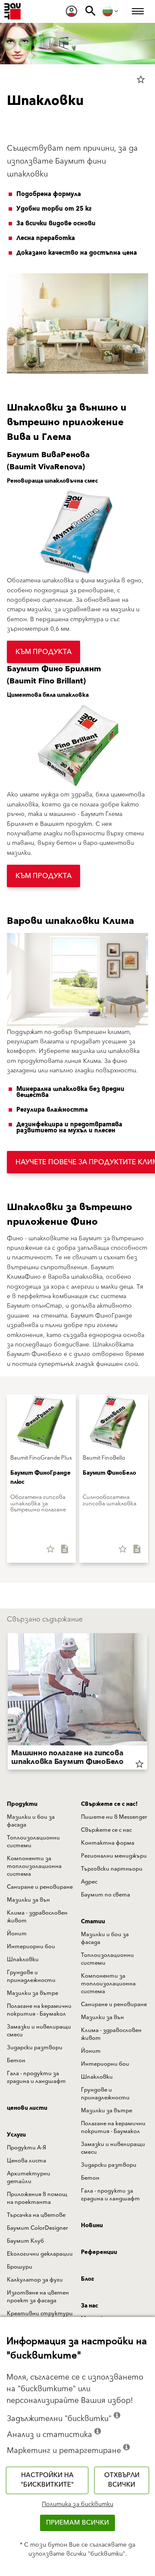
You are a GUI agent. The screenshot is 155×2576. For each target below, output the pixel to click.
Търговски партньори (112, 1869)
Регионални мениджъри (114, 1856)
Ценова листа (26, 2161)
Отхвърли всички (122, 2480)
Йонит (17, 1934)
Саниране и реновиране (40, 1887)
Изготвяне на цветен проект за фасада (38, 2297)
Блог (87, 2279)
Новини (92, 2225)
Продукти (22, 1804)
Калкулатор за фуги (35, 2280)
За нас (90, 2306)
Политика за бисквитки (77, 2504)
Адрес (89, 1882)
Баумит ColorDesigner (37, 2228)
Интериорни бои (31, 1947)
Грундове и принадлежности (31, 1976)
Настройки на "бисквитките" (47, 2480)
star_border (141, 79)
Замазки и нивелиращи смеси (39, 2031)
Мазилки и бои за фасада (31, 1821)
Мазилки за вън (28, 1900)
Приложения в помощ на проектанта (37, 2198)
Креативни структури (40, 2314)
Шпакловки (23, 1960)
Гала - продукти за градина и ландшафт (36, 2077)
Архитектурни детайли (29, 2178)
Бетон (16, 2061)
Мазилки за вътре (33, 1993)
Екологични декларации (40, 2254)
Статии (93, 1922)
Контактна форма (108, 1843)
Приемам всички (77, 2523)
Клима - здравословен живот (37, 1917)
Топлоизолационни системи (33, 1842)
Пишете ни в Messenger (114, 1817)
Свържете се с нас (106, 1830)
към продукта (43, 652)
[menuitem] (71, 11)
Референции (99, 2252)
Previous (8, 1703)
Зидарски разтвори (35, 2048)
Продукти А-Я (26, 2148)
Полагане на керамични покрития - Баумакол (39, 2010)
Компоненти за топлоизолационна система (34, 1866)
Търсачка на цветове (36, 2215)
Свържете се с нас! (109, 1804)
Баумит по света (105, 1895)
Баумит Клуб (25, 2241)
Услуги (16, 2135)
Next (147, 1703)
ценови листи (27, 2108)
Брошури (20, 2267)
